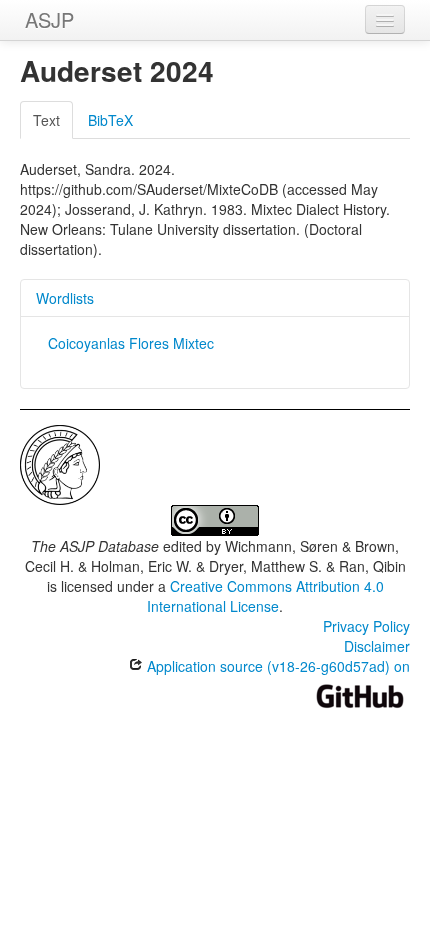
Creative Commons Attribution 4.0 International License (265, 596)
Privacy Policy (366, 626)
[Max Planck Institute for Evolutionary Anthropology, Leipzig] (60, 463)
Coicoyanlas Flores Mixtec (131, 343)
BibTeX (110, 120)
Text (46, 120)
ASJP (49, 19)
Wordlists (65, 298)
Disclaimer (377, 646)
